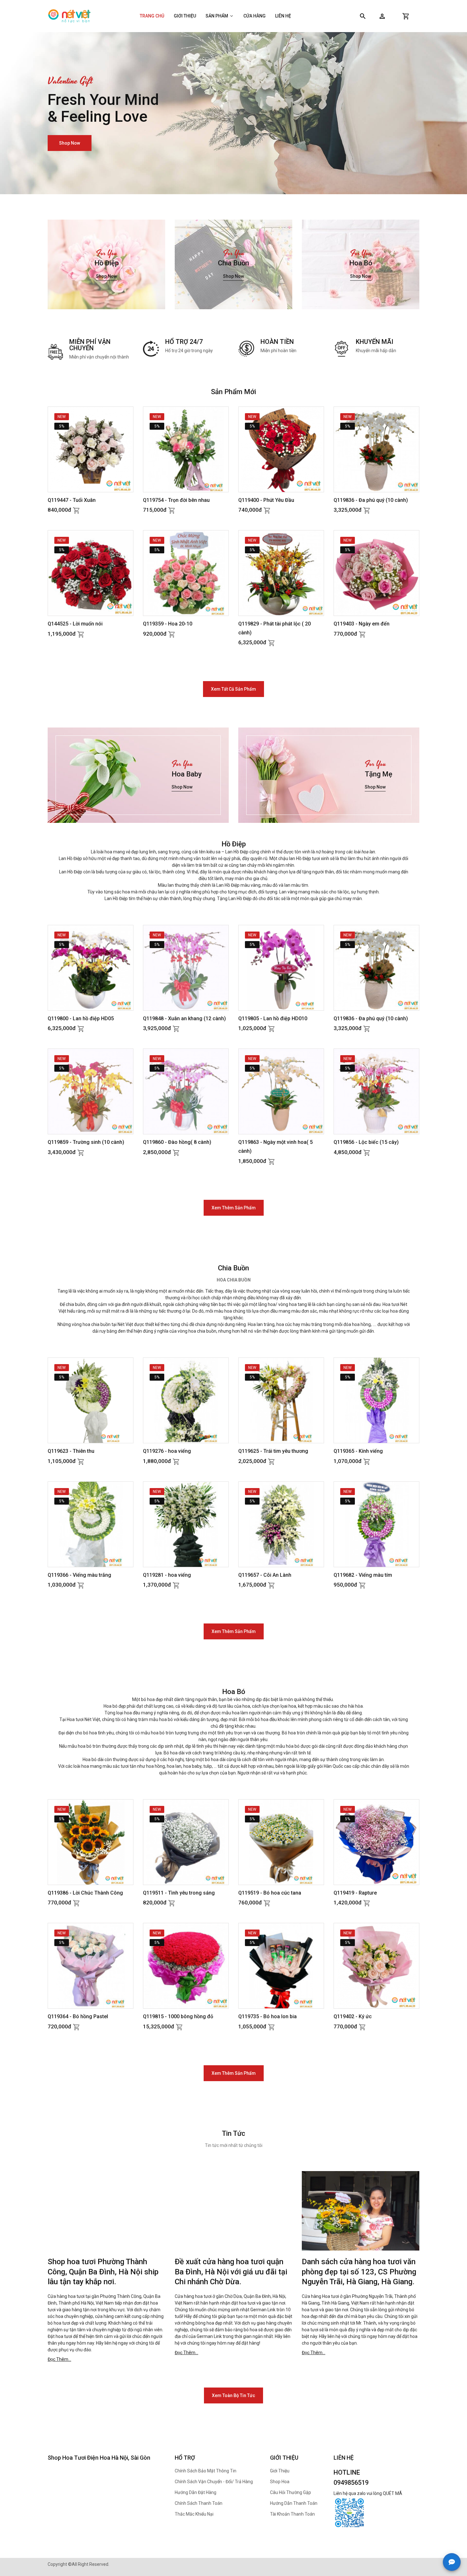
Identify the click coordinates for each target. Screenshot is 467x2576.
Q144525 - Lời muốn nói (75, 624)
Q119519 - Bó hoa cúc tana (270, 1893)
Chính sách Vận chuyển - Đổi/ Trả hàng (214, 2482)
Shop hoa (280, 2482)
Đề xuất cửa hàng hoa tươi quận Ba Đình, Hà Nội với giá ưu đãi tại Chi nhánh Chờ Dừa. (231, 2272)
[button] (382, 16)
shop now (70, 151)
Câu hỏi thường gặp (291, 2492)
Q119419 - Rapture (355, 1893)
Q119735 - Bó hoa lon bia (267, 2016)
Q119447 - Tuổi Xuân (72, 500)
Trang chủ (152, 16)
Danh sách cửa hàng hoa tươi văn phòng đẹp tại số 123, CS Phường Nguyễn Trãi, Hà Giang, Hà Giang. (359, 2272)
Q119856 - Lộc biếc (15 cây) (366, 1142)
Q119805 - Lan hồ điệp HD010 (273, 1018)
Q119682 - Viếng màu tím (363, 1575)
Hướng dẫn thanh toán (294, 2503)
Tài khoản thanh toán (292, 2514)
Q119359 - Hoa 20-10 (168, 624)
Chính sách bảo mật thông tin (206, 2471)
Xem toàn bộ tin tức (233, 2395)
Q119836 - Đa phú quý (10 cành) (371, 500)
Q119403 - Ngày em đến (362, 624)
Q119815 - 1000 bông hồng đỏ (178, 2016)
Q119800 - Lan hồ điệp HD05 (81, 1018)
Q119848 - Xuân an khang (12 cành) (184, 1018)
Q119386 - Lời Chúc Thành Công (85, 1893)
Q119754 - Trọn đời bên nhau (176, 500)
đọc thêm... (59, 2359)
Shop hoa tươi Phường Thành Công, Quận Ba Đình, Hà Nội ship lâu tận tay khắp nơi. (103, 2272)
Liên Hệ (283, 16)
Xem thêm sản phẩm (234, 1208)
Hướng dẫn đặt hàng (196, 2492)
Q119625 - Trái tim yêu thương (273, 1451)
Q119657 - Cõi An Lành (265, 1575)
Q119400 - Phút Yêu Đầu (266, 500)
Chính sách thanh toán (199, 2503)
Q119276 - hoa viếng (167, 1451)
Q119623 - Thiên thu (71, 1451)
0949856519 (351, 2483)
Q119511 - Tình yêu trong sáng (179, 1893)
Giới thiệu (185, 16)
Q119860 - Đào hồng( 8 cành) (177, 1142)
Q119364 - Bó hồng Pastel (78, 2016)
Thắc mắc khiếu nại (194, 2514)
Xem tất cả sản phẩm (233, 689)
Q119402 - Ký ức (353, 2016)
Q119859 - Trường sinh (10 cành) (86, 1142)
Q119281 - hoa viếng (167, 1575)
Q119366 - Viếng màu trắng (79, 1575)
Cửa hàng (254, 16)
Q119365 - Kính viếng (358, 1451)
